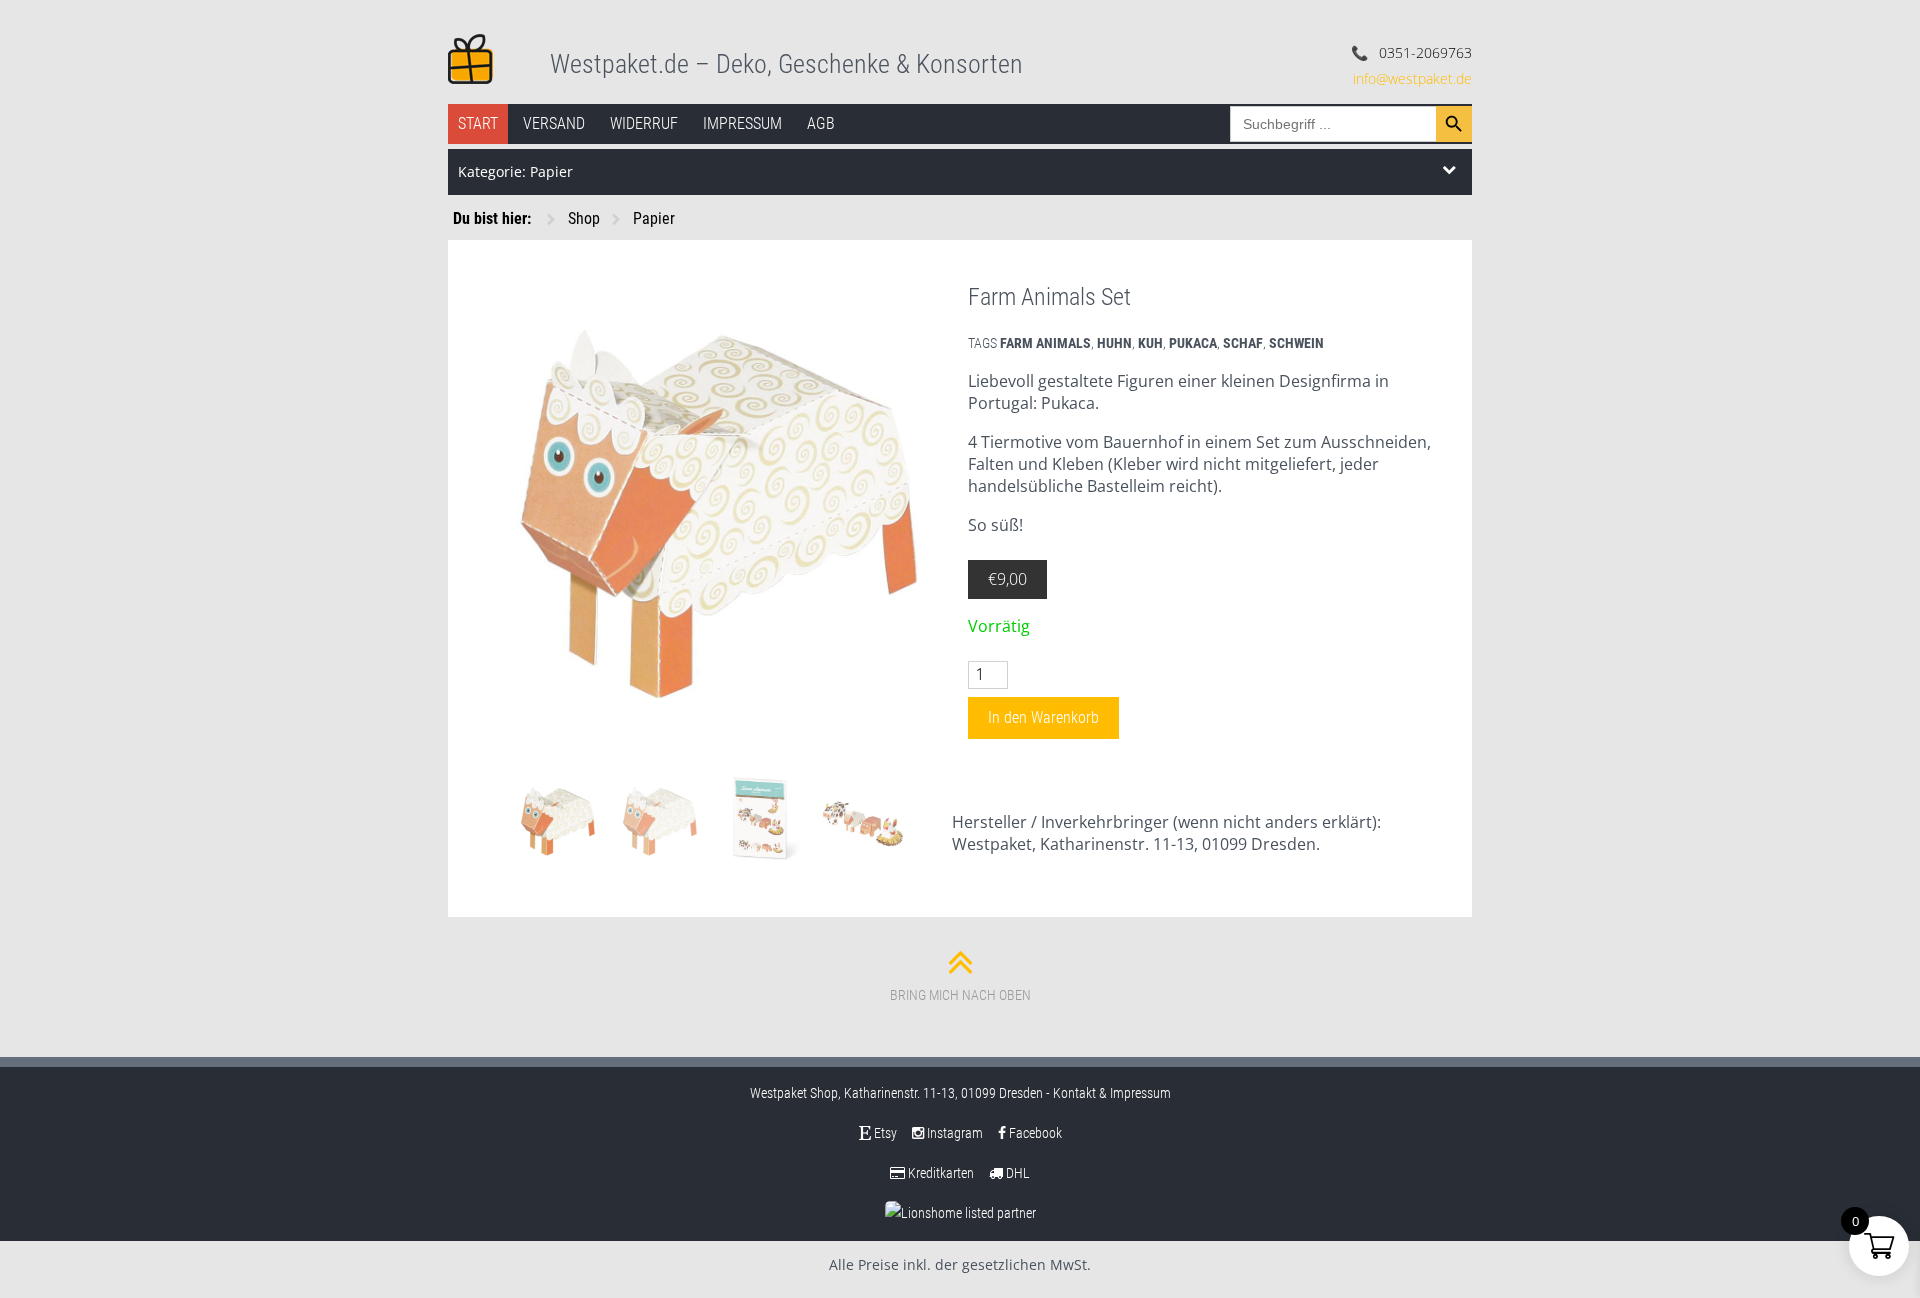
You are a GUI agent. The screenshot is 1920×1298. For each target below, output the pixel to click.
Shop (584, 218)
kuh (1150, 343)
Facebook (1034, 1133)
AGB (821, 123)
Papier (654, 218)
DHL (1016, 1173)
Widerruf (644, 123)
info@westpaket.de (1412, 78)
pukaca (1193, 343)
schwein (1296, 343)
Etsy (884, 1133)
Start (478, 123)
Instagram (953, 1133)
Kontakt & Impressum (1112, 1093)
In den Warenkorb (1043, 717)
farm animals (1045, 343)
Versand (554, 123)
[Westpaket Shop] (470, 57)
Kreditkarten (939, 1173)
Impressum (742, 123)
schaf (1243, 343)
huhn (1114, 343)
